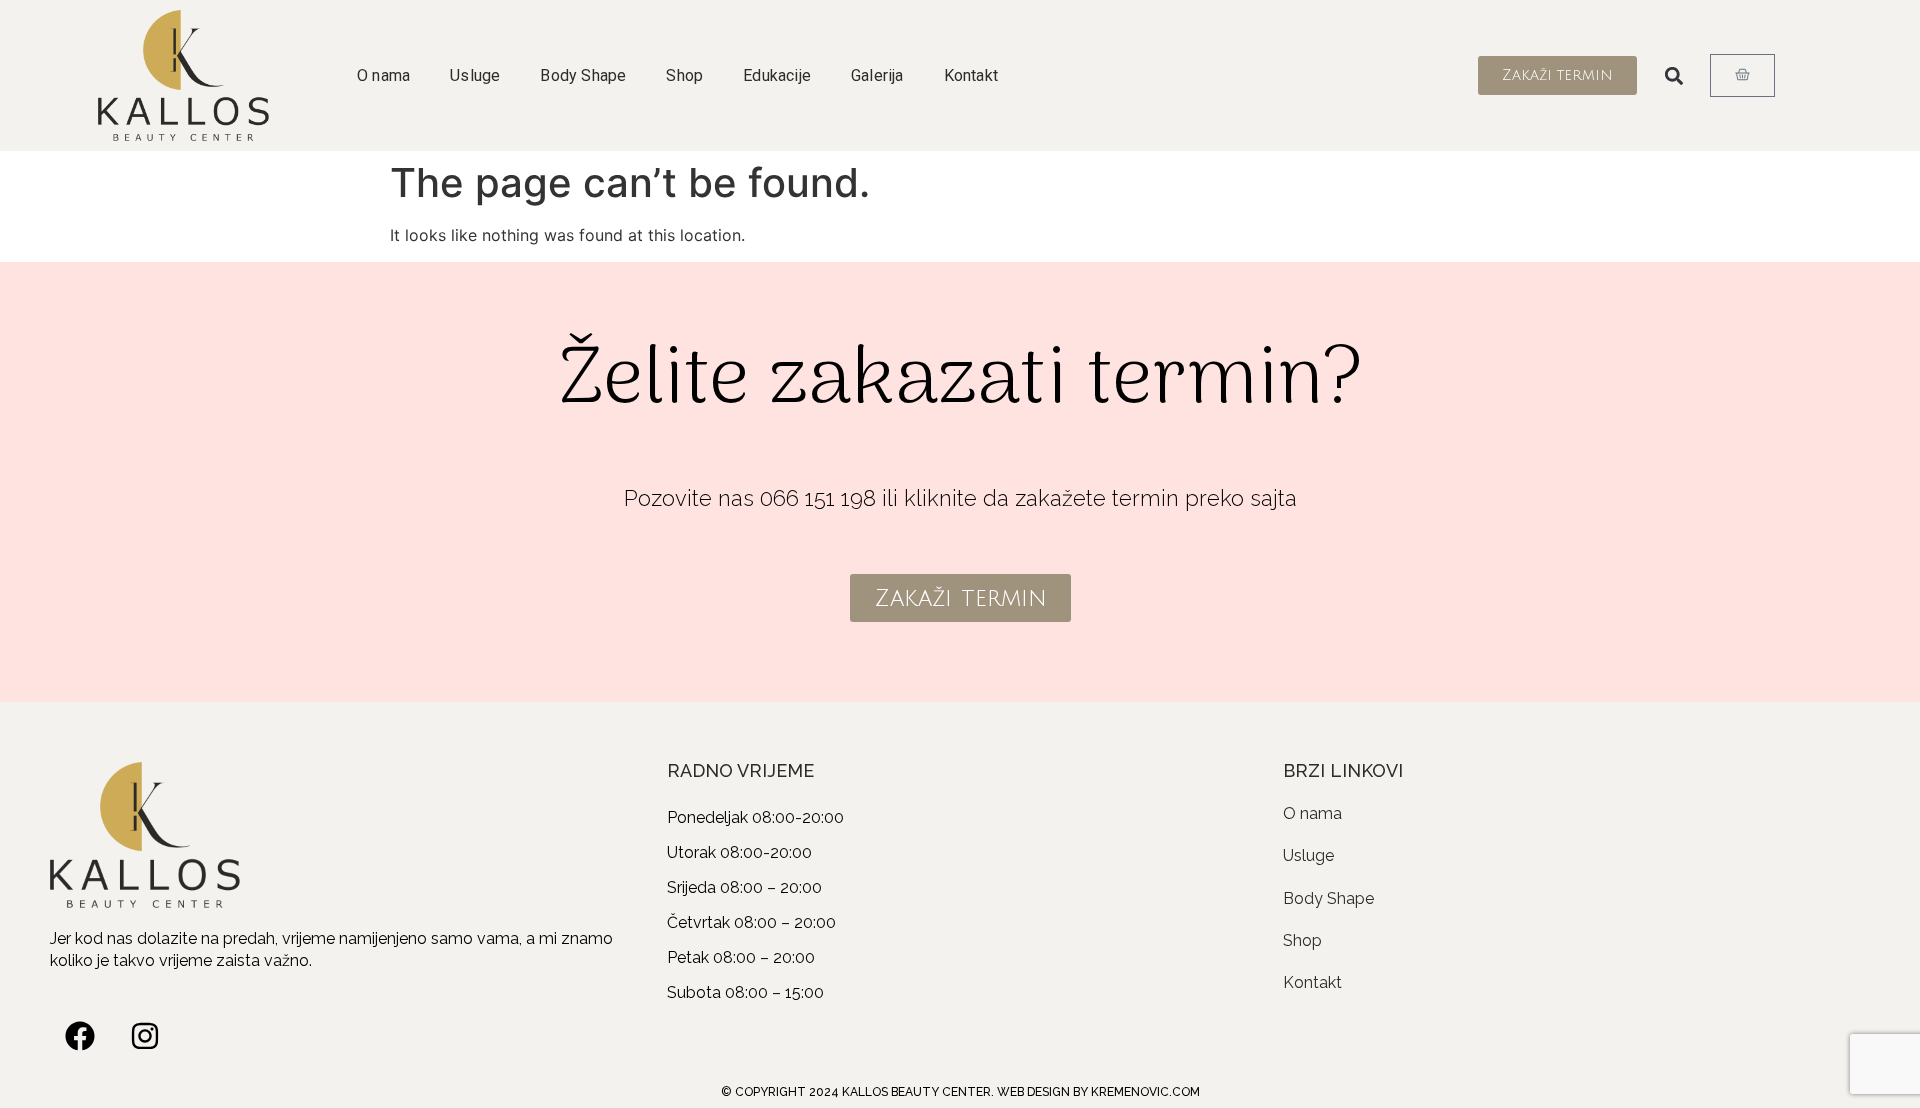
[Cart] (1742, 75)
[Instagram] (145, 1036)
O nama (383, 75)
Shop (684, 75)
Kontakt (971, 75)
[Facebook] (80, 1036)
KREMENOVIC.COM (1145, 1092)
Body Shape (583, 75)
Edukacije (777, 75)
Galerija (877, 75)
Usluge (475, 75)
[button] (1673, 75)
